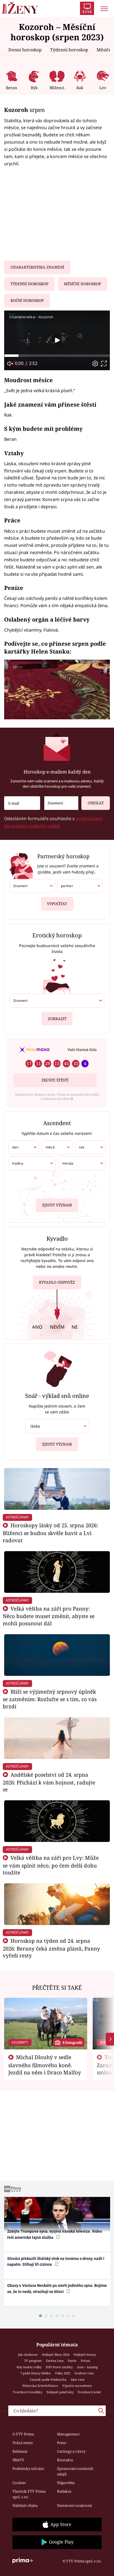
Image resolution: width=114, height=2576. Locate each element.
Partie (72, 2361)
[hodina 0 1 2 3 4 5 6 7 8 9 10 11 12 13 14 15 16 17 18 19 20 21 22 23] (32, 1163)
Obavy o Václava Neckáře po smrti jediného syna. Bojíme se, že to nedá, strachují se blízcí (57, 2288)
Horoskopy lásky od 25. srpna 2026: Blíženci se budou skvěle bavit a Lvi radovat (50, 1533)
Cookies (19, 2483)
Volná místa (23, 2443)
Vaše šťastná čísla (82, 1050)
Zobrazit (57, 1019)
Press (62, 2443)
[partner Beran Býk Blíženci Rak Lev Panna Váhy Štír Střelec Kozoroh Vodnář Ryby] (80, 886)
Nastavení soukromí (74, 2505)
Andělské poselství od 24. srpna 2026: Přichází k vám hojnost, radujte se (49, 1782)
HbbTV (18, 2460)
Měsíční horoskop (82, 284)
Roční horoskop (27, 301)
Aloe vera (77, 2380)
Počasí (85, 2361)
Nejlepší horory (85, 2355)
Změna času (55, 2361)
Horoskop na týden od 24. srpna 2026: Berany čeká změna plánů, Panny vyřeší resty (51, 1948)
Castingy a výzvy (71, 2451)
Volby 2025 (63, 2373)
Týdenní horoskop (69, 50)
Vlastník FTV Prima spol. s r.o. (29, 2494)
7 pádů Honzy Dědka (35, 2373)
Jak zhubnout (28, 2355)
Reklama (20, 2451)
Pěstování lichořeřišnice (40, 2386)
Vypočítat (57, 904)
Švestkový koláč (90, 2392)
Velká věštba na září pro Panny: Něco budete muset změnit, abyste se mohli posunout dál (49, 1616)
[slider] (57, 356)
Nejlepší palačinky (60, 2392)
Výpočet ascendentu (77, 2386)
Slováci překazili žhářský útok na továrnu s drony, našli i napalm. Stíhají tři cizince (56, 2261)
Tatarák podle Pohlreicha (48, 2380)
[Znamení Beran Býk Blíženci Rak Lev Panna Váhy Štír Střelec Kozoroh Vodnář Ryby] (61, 803)
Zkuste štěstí (55, 1080)
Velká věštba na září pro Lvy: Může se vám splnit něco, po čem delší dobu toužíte (51, 1865)
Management (68, 2434)
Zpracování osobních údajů (75, 2471)
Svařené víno (84, 2373)
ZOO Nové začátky (59, 2367)
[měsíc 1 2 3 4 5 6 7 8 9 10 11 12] (57, 1147)
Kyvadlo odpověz (57, 1282)
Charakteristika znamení (37, 267)
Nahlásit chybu (25, 2505)
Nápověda (66, 2483)
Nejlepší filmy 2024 (56, 2355)
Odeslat (96, 803)
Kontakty (65, 2460)
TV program (33, 2361)
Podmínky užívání (28, 2469)
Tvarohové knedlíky (28, 2392)
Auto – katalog (87, 2367)
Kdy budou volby (29, 2367)
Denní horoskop (25, 50)
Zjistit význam (57, 1205)
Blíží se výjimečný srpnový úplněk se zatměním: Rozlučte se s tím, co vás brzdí (50, 1699)
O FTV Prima (23, 2434)
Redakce (64, 2491)
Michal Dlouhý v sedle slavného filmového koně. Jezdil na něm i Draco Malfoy (45, 2065)
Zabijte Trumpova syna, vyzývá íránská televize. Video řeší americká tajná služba (55, 2234)
